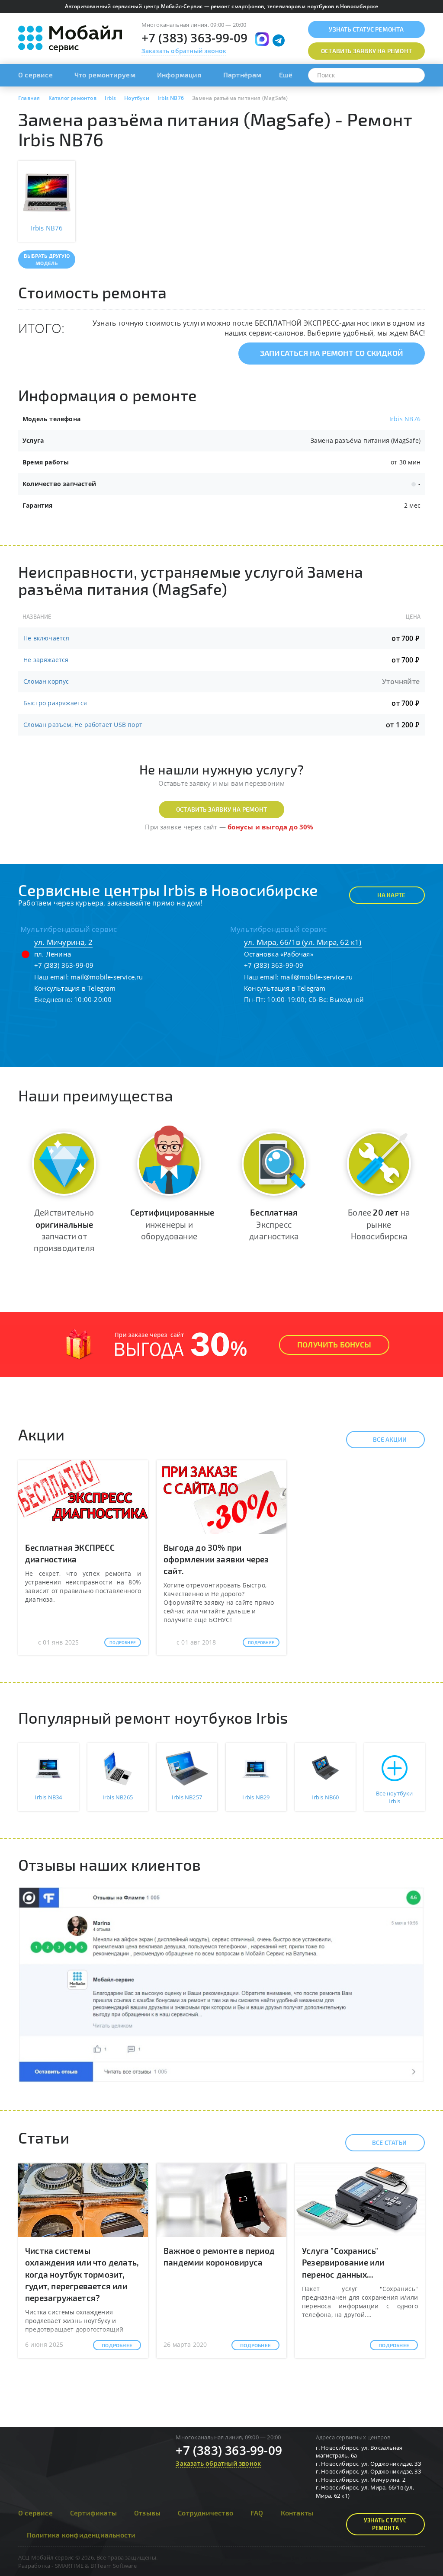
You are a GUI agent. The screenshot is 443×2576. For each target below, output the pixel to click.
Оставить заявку (366, 51)
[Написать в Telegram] (279, 41)
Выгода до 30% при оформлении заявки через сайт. (216, 1559)
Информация (179, 75)
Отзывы (147, 2513)
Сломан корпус (46, 681)
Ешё (286, 75)
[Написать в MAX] (262, 39)
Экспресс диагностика (274, 1224)
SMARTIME (69, 2566)
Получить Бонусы (334, 1344)
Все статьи (389, 2142)
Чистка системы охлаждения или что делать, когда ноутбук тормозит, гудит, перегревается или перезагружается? (82, 2274)
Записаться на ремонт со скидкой (332, 353)
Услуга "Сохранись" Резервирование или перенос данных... (343, 2262)
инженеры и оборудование (172, 1224)
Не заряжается (46, 660)
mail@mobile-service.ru (107, 977)
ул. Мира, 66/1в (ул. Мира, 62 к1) (303, 942)
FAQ (257, 2513)
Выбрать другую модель (47, 259)
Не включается (47, 638)
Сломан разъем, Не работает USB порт (83, 725)
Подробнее (123, 1642)
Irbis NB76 (405, 419)
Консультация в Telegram (75, 988)
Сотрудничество (205, 2513)
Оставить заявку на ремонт (221, 809)
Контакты (297, 2513)
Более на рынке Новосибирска (379, 1224)
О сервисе (35, 75)
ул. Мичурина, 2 (63, 942)
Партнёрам (242, 75)
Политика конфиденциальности (81, 2535)
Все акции (390, 1439)
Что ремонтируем (105, 75)
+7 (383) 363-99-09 (195, 38)
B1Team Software (114, 2566)
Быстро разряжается (55, 703)
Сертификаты (93, 2513)
